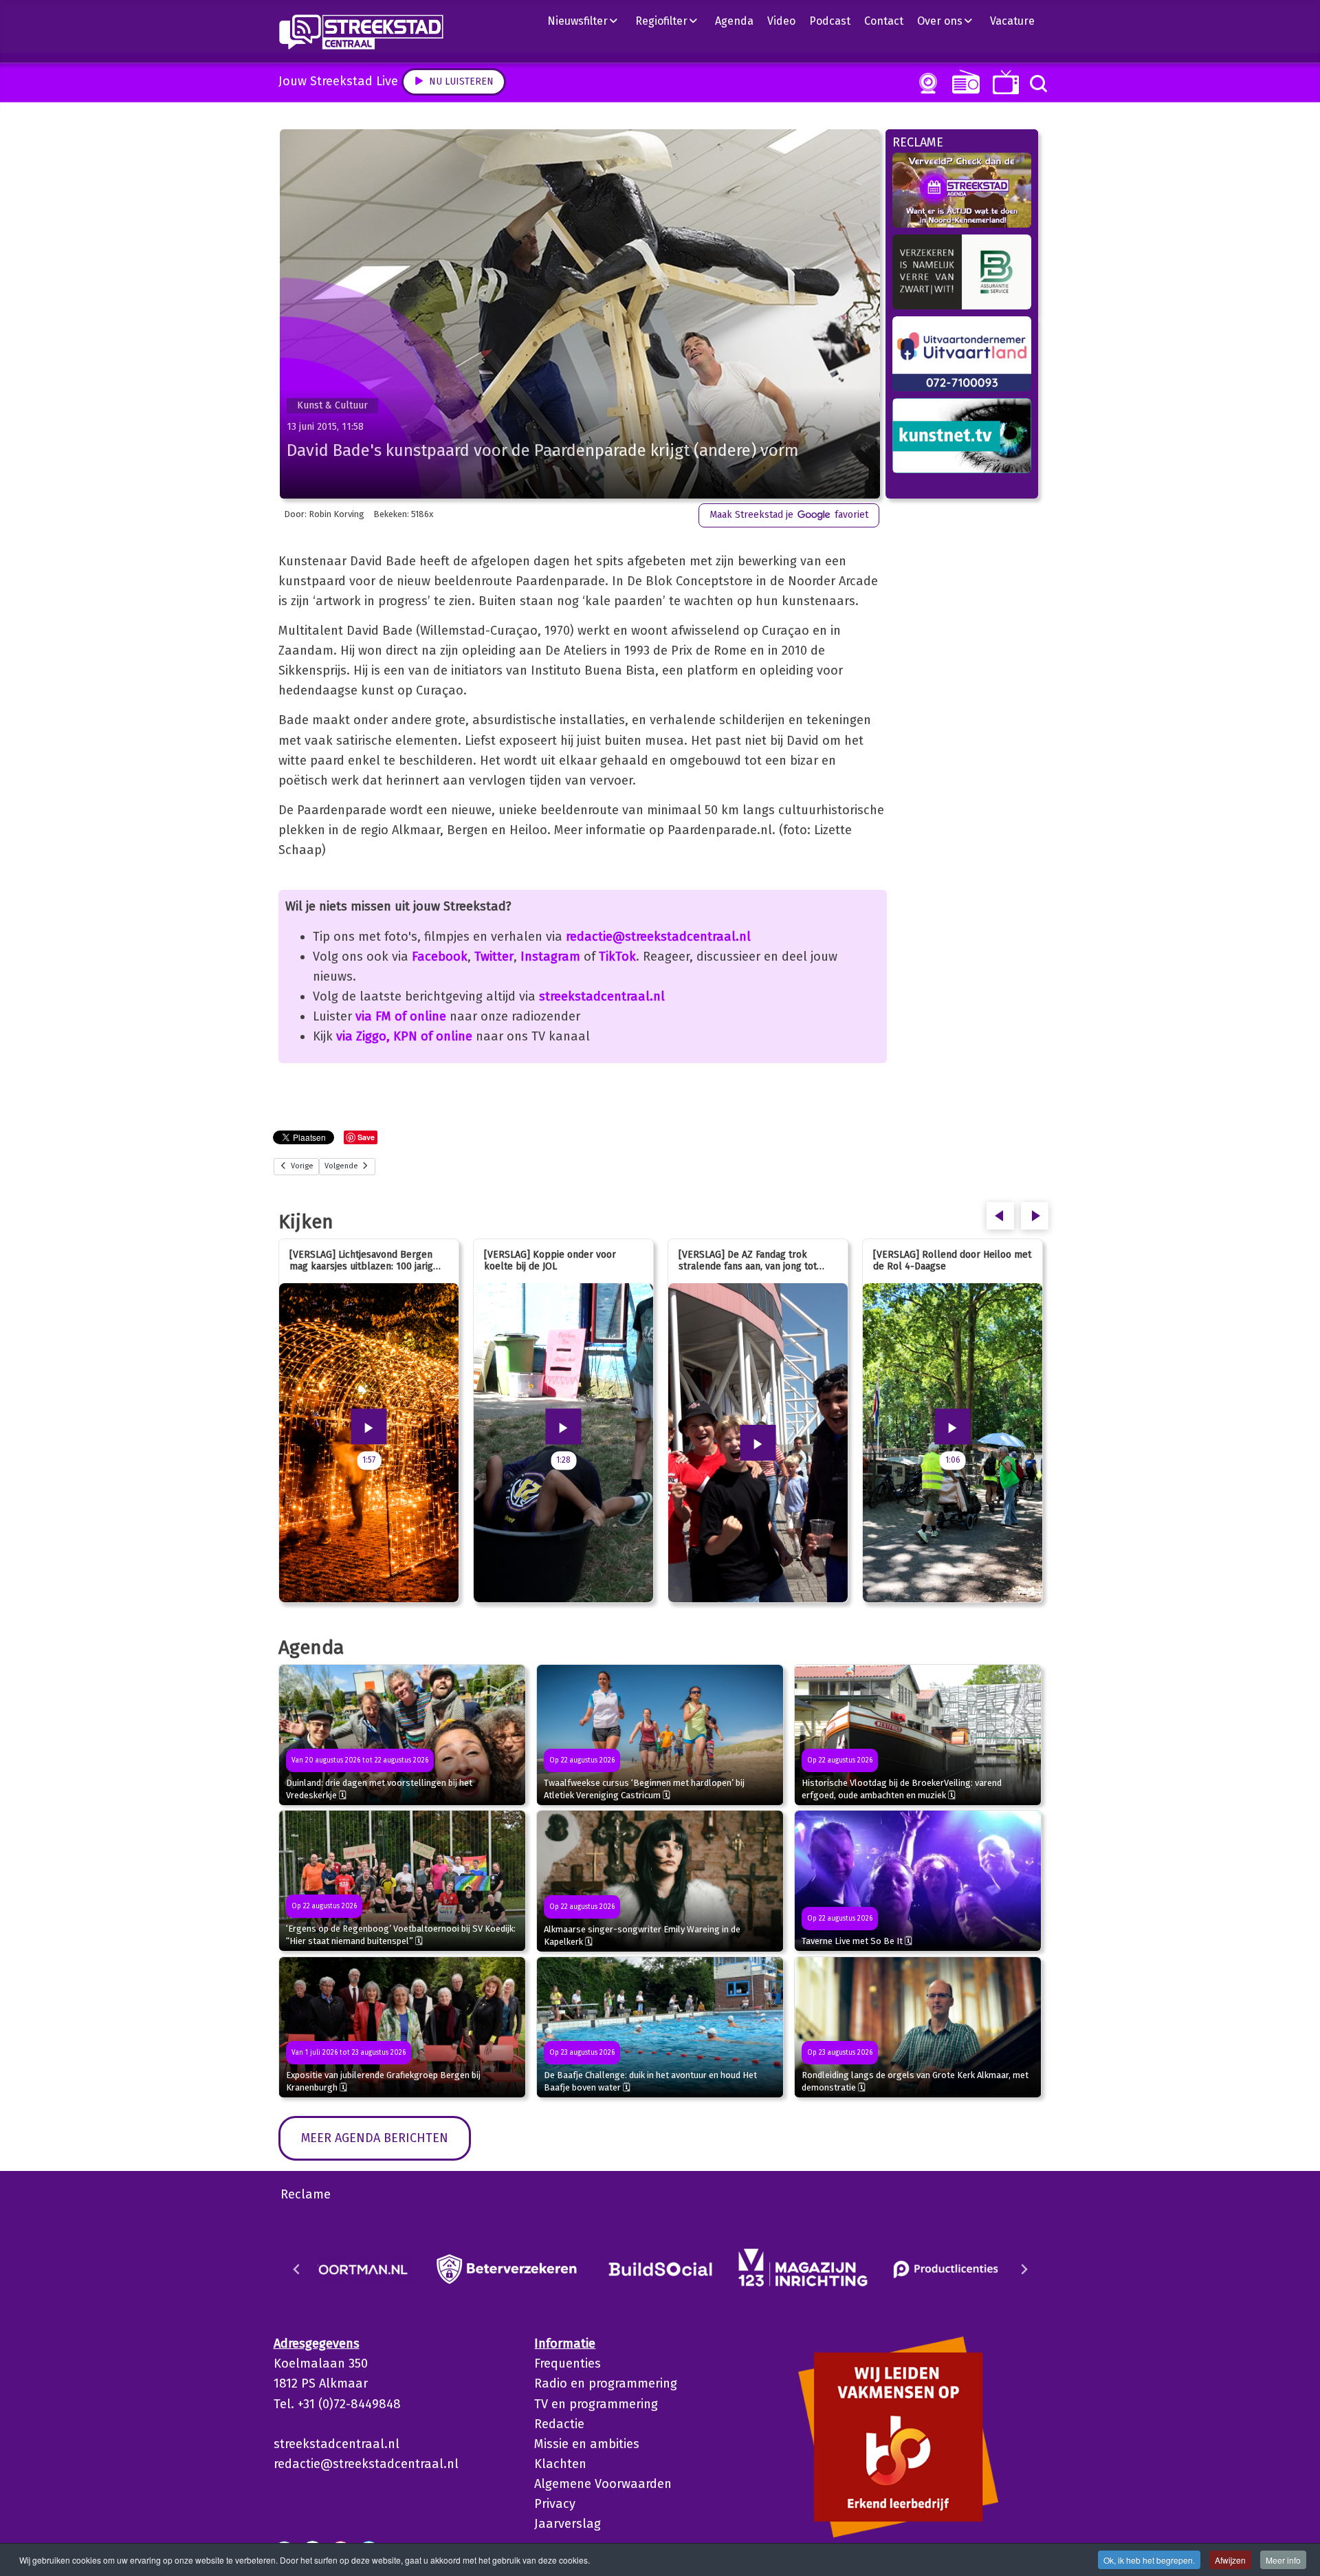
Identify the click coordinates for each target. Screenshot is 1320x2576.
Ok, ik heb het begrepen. (1149, 2560)
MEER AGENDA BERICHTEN (375, 2138)
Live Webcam (925, 83)
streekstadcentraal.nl (602, 996)
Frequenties (568, 2364)
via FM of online (401, 1016)
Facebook (440, 957)
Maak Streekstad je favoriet (789, 515)
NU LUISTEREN (963, 81)
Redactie (559, 2424)
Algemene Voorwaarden (603, 2484)
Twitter (494, 957)
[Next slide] (1024, 2269)
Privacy (555, 2504)
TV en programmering (596, 2404)
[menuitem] (588, 21)
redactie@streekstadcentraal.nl (658, 937)
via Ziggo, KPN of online (404, 1036)
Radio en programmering (606, 2383)
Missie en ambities (587, 2444)
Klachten (560, 2464)
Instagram (550, 957)
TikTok (617, 957)
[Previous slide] (297, 2269)
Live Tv (1003, 82)
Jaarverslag (568, 2524)
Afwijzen (1230, 2560)
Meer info (1283, 2560)
